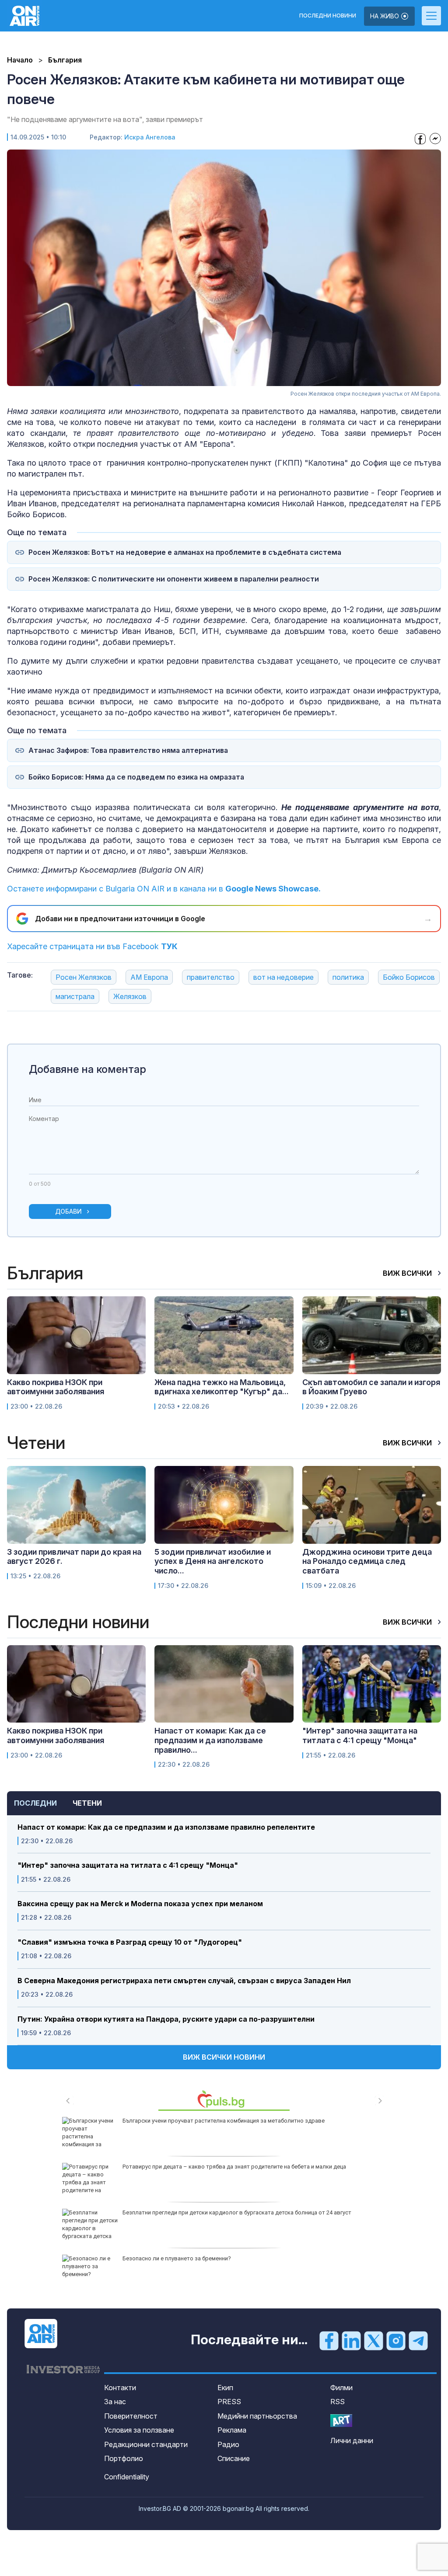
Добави (68, 1211)
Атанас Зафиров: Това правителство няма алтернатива (128, 750)
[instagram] (396, 2340)
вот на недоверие (283, 977)
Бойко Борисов (409, 977)
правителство (211, 977)
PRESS (229, 2402)
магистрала (75, 996)
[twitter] (374, 2340)
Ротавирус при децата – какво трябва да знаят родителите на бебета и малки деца (234, 2167)
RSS (338, 2402)
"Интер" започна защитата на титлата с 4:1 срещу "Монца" (128, 1865)
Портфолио (124, 2458)
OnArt (341, 2421)
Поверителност (131, 2416)
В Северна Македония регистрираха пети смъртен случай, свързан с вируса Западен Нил (184, 1981)
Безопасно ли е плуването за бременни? (177, 2258)
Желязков (130, 996)
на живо (385, 16)
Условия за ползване (139, 2430)
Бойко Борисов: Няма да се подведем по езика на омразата (136, 777)
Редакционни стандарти (146, 2444)
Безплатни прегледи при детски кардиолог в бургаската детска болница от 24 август (237, 2212)
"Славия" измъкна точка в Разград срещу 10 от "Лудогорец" (130, 1942)
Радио (228, 2444)
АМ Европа (149, 977)
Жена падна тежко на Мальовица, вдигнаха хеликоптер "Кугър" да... (222, 1387)
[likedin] (351, 2340)
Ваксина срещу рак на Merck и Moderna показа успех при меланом (140, 1904)
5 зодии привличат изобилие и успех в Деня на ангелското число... (213, 1561)
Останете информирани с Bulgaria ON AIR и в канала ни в (164, 889)
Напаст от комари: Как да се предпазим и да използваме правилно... (210, 1740)
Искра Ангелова (150, 137)
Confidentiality (127, 2477)
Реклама (232, 2430)
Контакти (120, 2388)
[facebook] (329, 2340)
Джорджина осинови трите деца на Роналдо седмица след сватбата (367, 1561)
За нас (115, 2402)
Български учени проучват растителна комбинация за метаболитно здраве (224, 2121)
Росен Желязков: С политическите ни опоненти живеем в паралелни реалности (174, 579)
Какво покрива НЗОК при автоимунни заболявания (56, 1387)
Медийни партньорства (257, 2416)
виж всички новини (224, 2057)
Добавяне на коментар (87, 1069)
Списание (234, 2458)
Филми (341, 2388)
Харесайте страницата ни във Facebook (92, 946)
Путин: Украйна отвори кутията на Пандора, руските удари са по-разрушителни (166, 2019)
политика (348, 977)
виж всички (408, 1273)
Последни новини (328, 16)
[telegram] (418, 2340)
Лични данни (352, 2440)
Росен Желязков (84, 977)
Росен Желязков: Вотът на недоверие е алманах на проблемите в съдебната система (185, 552)
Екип (225, 2388)
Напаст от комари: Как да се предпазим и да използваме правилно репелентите (166, 1827)
